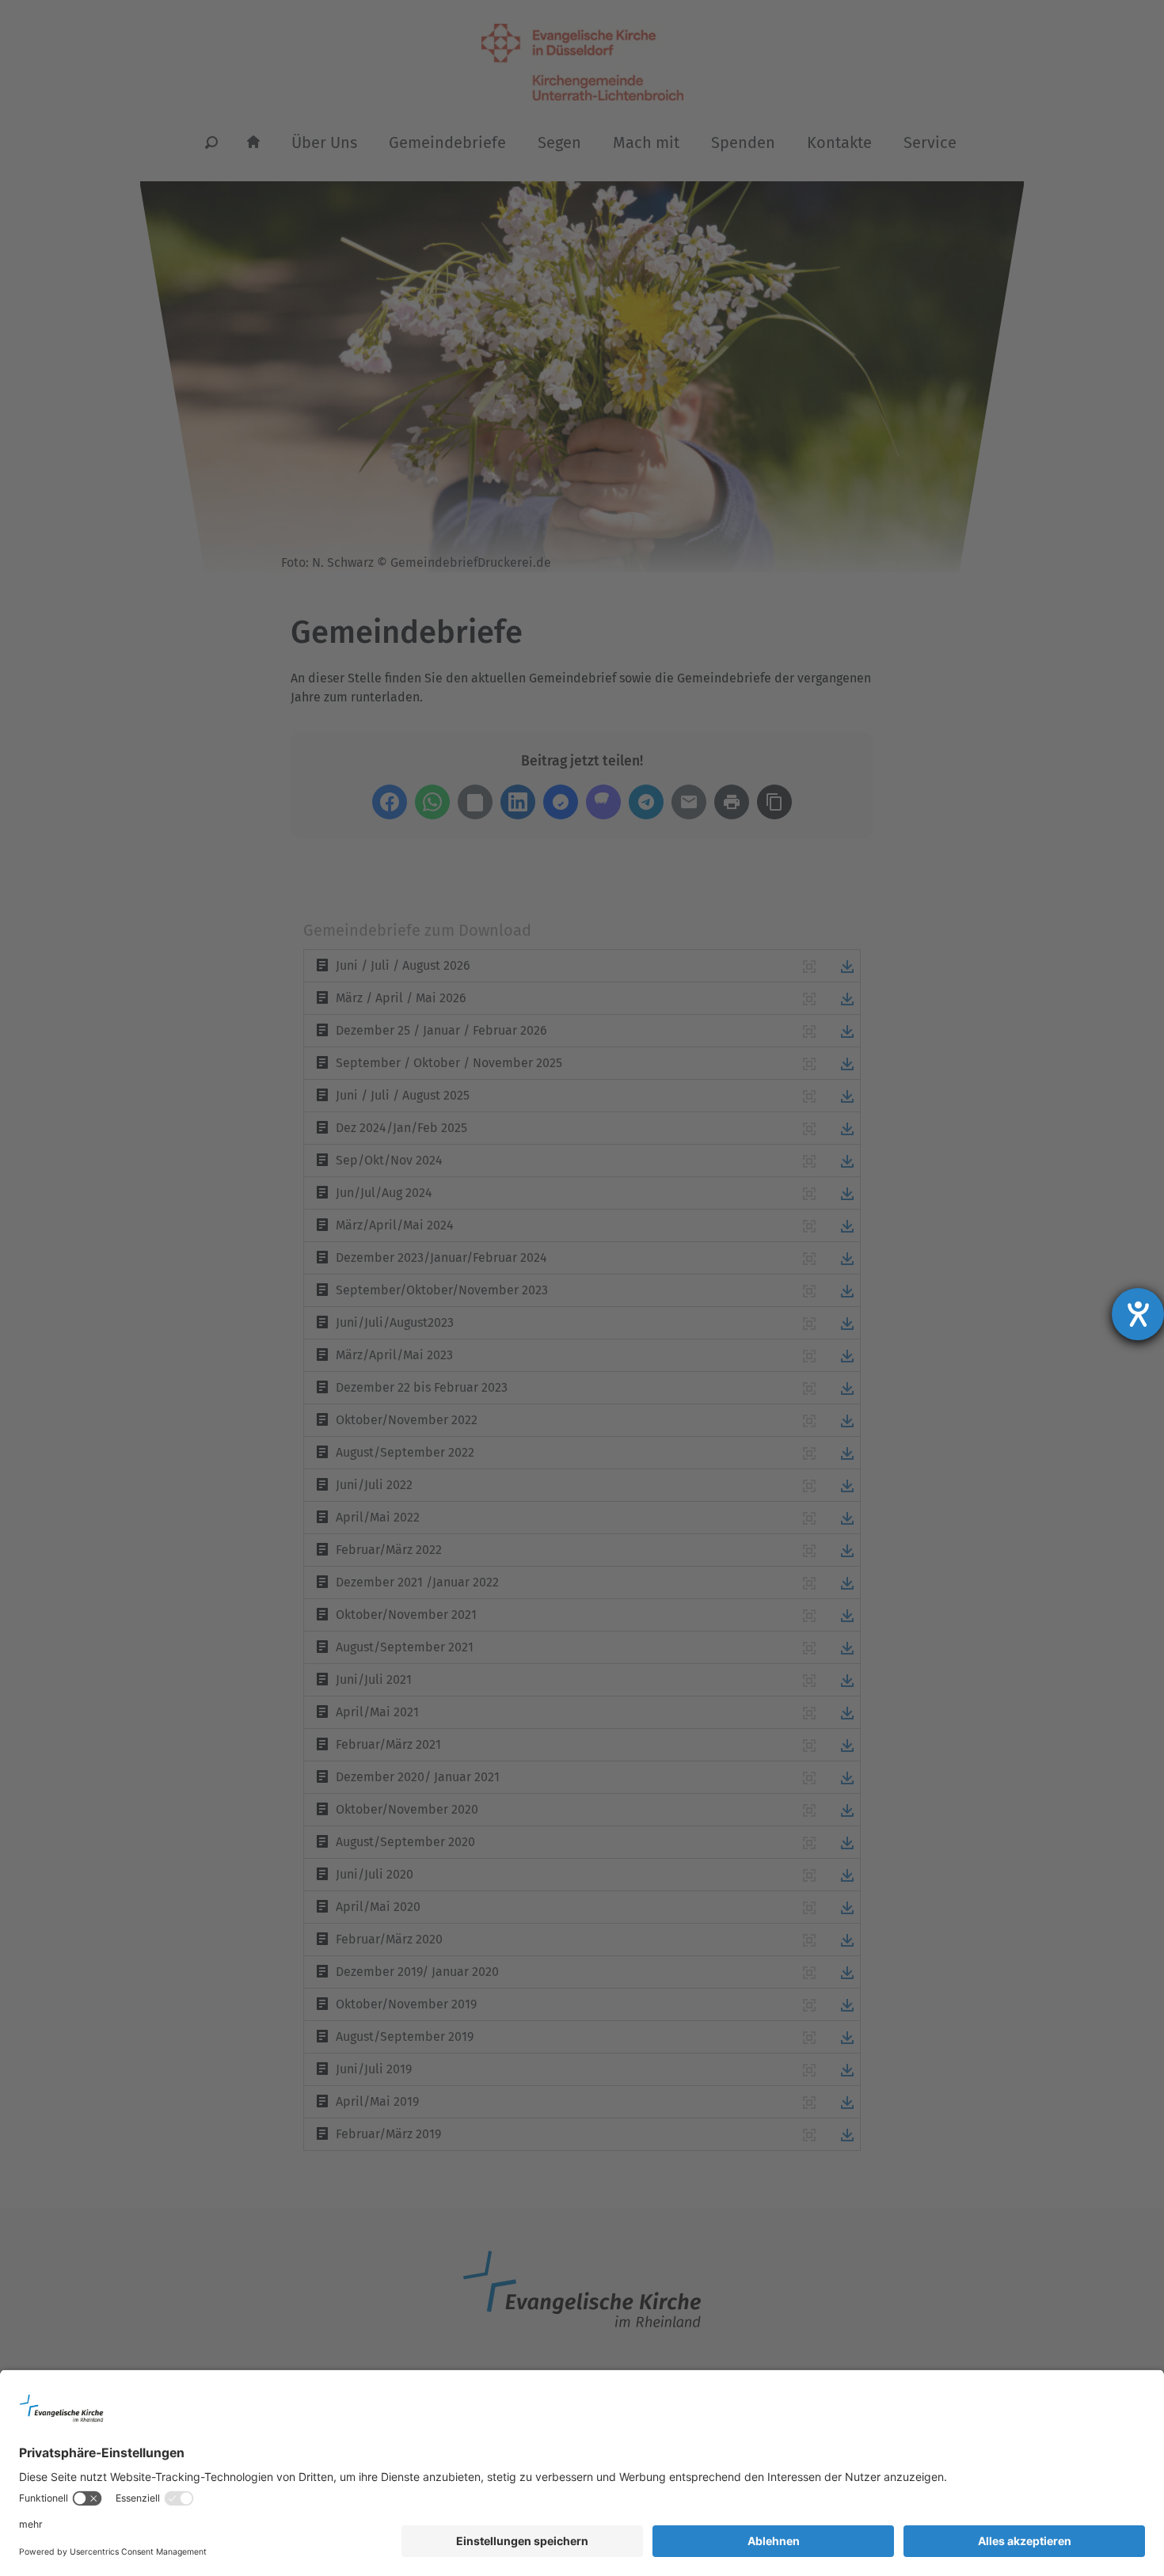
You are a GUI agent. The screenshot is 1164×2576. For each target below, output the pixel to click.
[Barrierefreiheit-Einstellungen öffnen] (1138, 1314)
